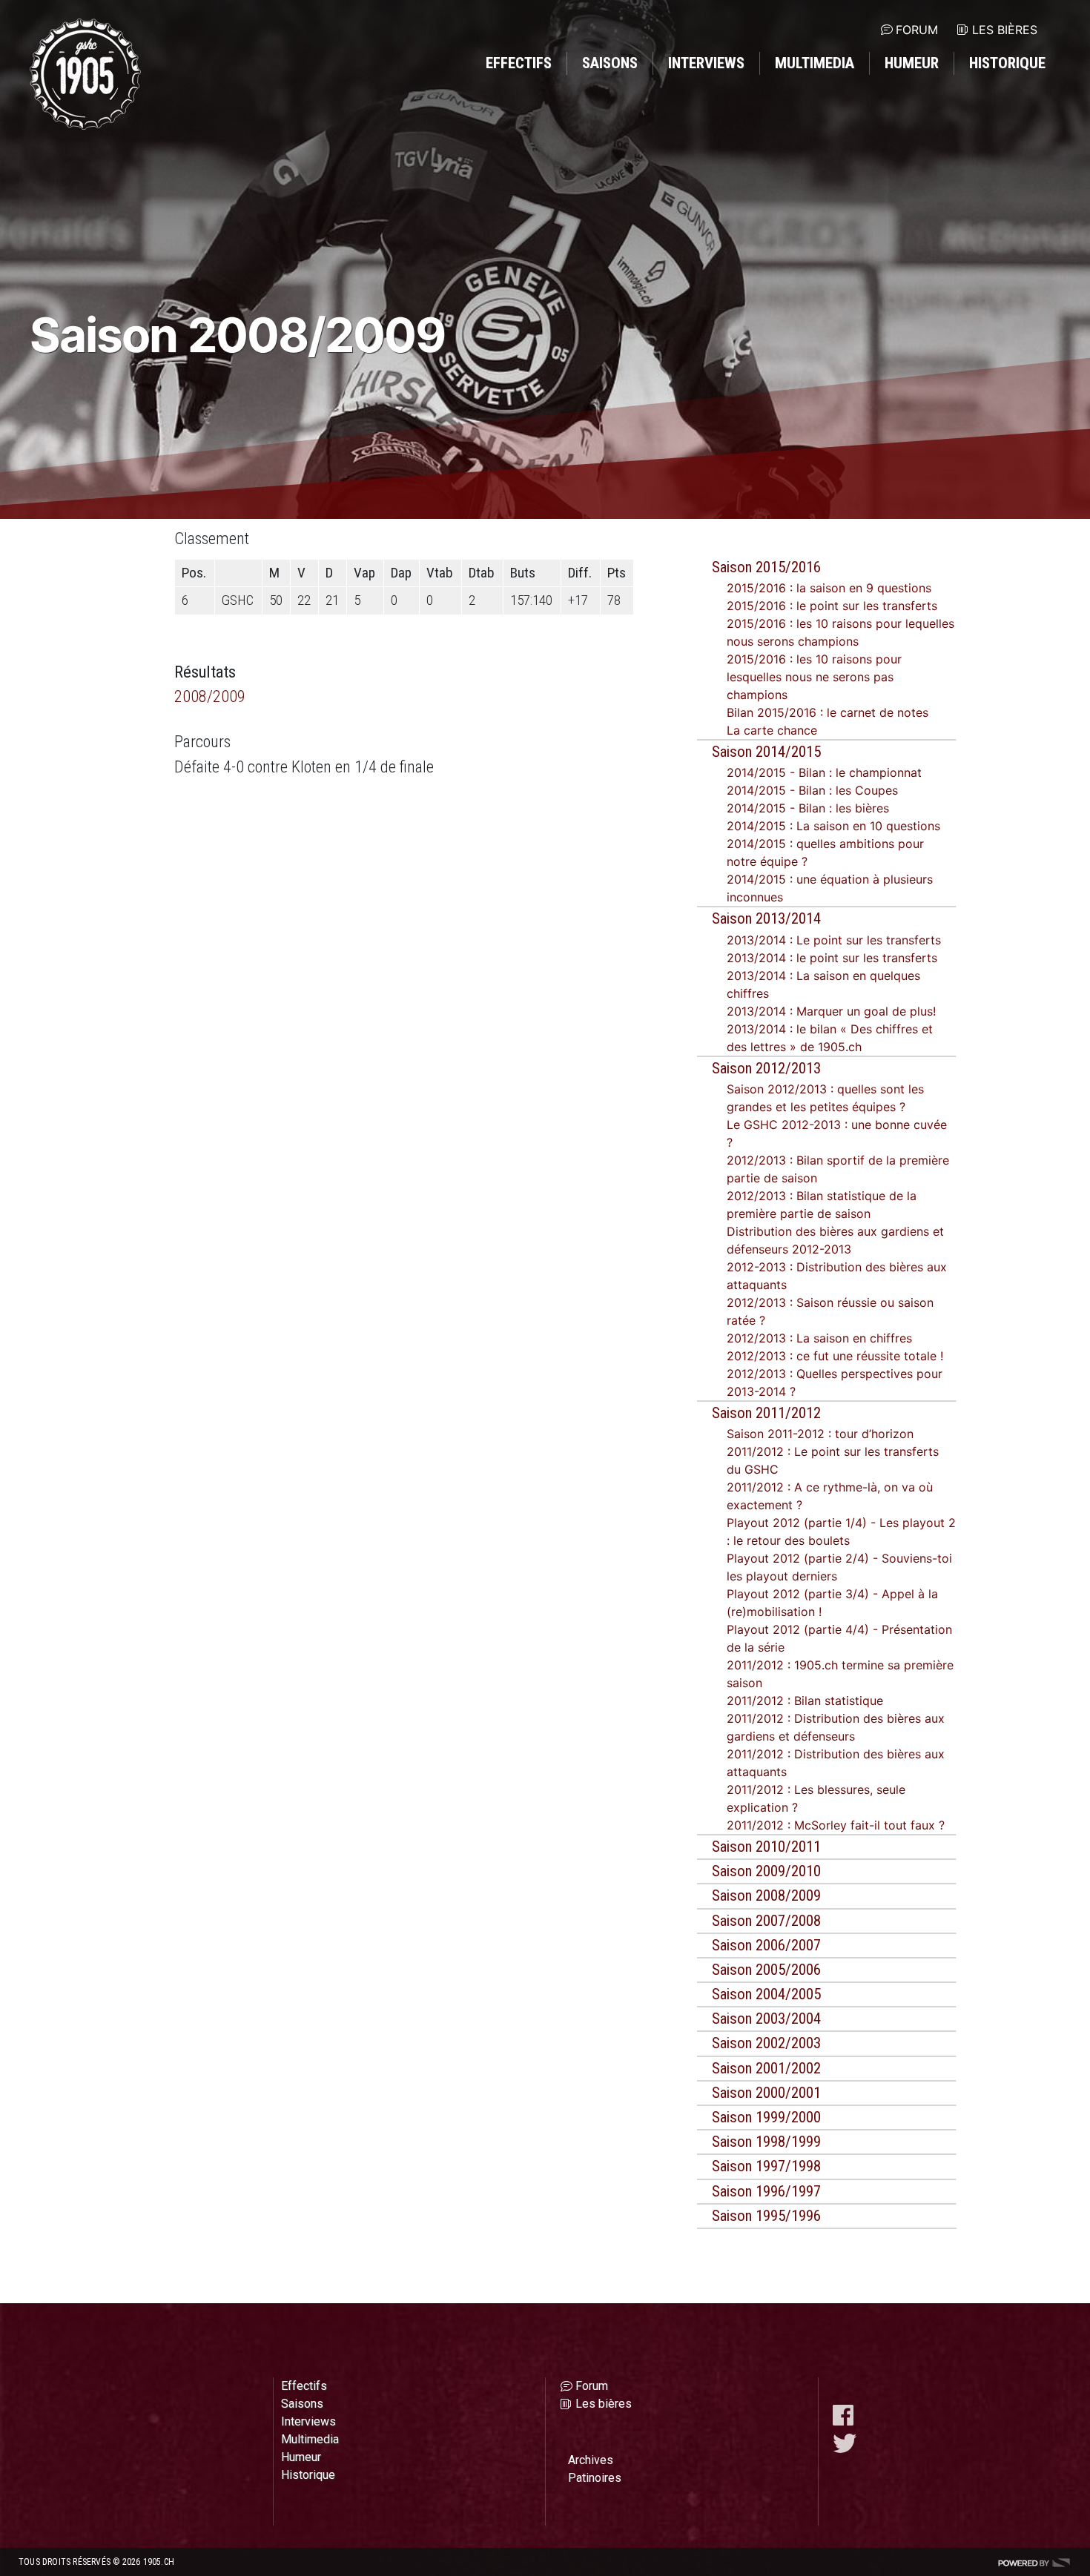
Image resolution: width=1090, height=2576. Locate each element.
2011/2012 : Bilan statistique (805, 1701)
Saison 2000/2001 (766, 2093)
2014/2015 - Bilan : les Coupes (812, 790)
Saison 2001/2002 (766, 2068)
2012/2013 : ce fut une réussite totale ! (835, 1356)
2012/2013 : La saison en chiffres (819, 1338)
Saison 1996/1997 (766, 2191)
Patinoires (595, 2478)
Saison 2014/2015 (766, 752)
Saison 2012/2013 (766, 1068)
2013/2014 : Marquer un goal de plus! (831, 1011)
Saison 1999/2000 (766, 2117)
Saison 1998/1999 (766, 2142)
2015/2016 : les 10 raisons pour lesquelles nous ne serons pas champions (814, 677)
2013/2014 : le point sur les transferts (832, 958)
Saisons (610, 63)
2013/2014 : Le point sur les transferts (834, 940)
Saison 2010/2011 (766, 1847)
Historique (1007, 63)
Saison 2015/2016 (766, 567)
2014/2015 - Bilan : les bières (808, 808)
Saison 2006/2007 (766, 1945)
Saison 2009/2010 (766, 1871)
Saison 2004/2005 (766, 1994)
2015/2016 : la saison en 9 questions (829, 588)
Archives (591, 2460)
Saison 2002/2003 (766, 2043)
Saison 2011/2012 (766, 1413)
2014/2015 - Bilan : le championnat (824, 772)
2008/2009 (210, 696)
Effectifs (519, 63)
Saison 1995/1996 (766, 2216)
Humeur (912, 63)
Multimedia (815, 63)
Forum (917, 30)
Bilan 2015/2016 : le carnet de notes (828, 712)
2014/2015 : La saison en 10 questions (833, 826)
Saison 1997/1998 (766, 2166)
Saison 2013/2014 (766, 918)
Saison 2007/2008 (766, 1921)
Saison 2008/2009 (766, 1895)
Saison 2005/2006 (766, 1970)
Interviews (706, 63)
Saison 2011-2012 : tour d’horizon (820, 1434)
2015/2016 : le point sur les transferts (832, 606)
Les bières (1005, 30)
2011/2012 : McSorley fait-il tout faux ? (836, 1825)
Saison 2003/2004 (766, 2019)
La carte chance (772, 730)
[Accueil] (85, 74)
